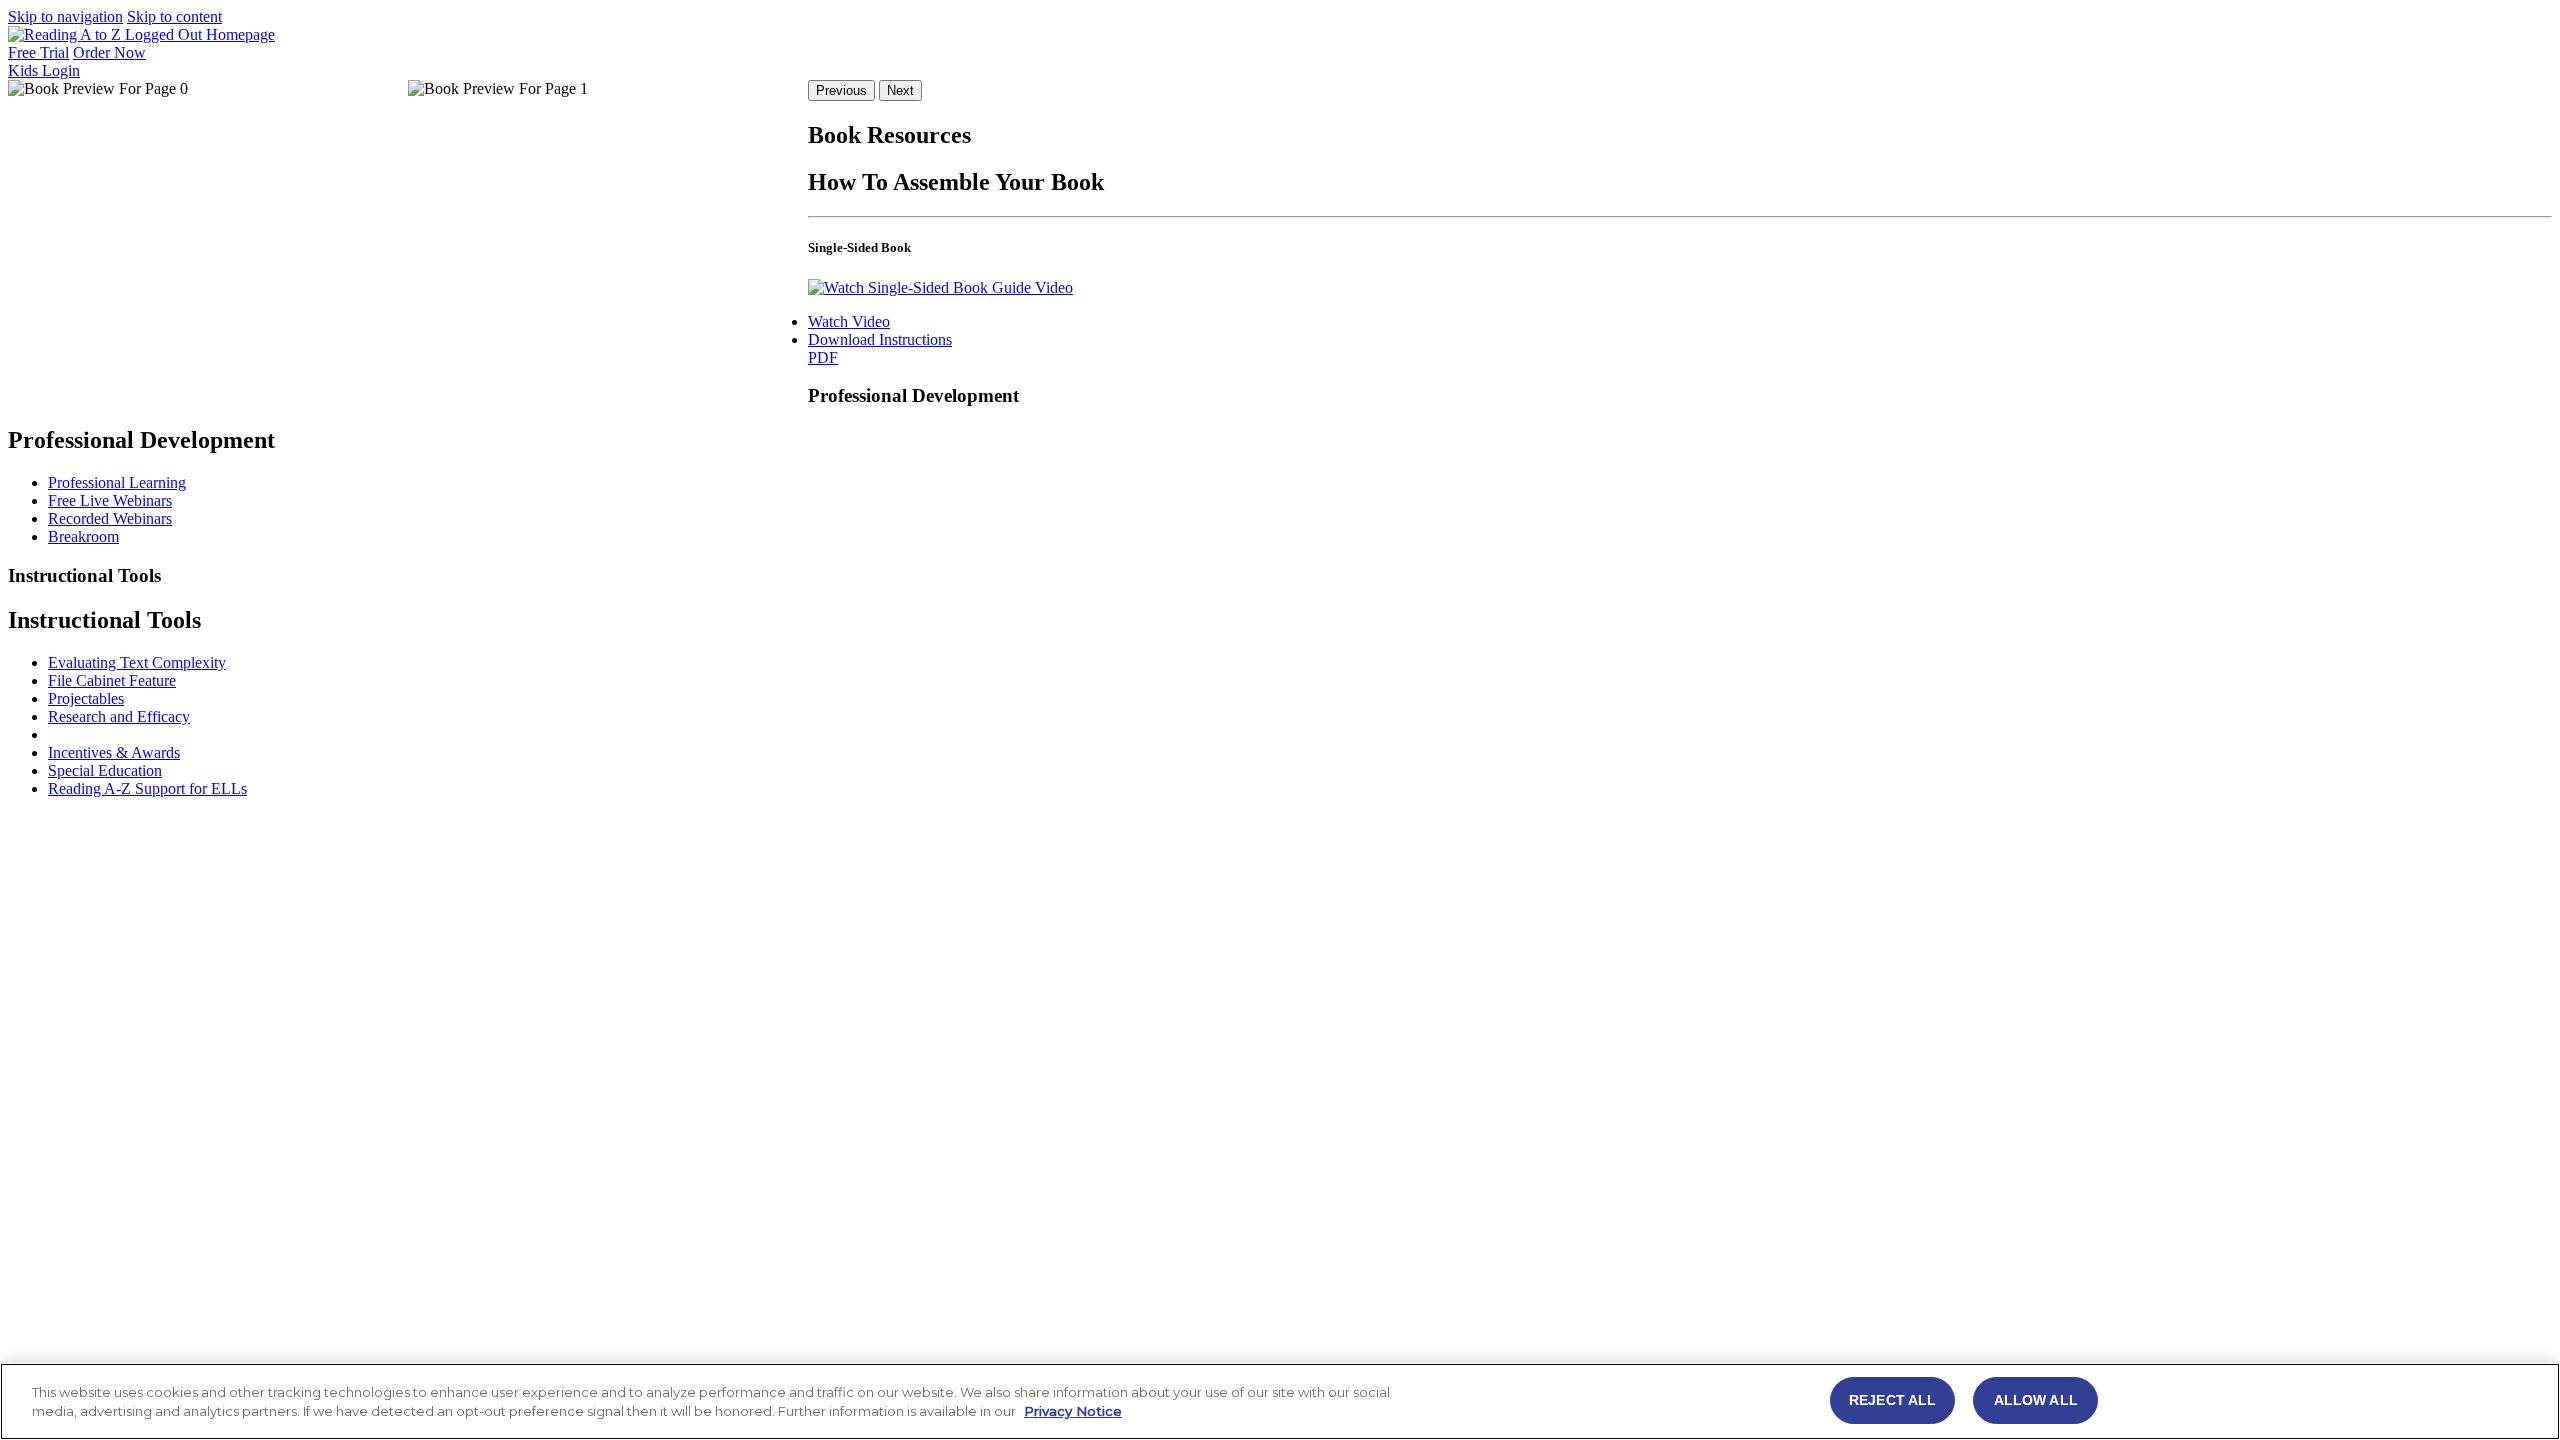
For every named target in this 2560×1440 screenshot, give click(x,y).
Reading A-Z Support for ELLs (147, 788)
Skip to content (174, 16)
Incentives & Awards (114, 752)
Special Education (105, 770)
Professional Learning (117, 482)
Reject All (1892, 1400)
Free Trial (38, 52)
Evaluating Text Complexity (137, 662)
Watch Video (849, 321)
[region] (1280, 1401)
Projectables (86, 698)
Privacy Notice (1073, 1412)
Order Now (109, 52)
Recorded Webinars (110, 518)
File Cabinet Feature (112, 680)
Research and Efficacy (119, 716)
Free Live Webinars (110, 500)
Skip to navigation (65, 16)
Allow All (2036, 1400)
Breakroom (83, 536)
